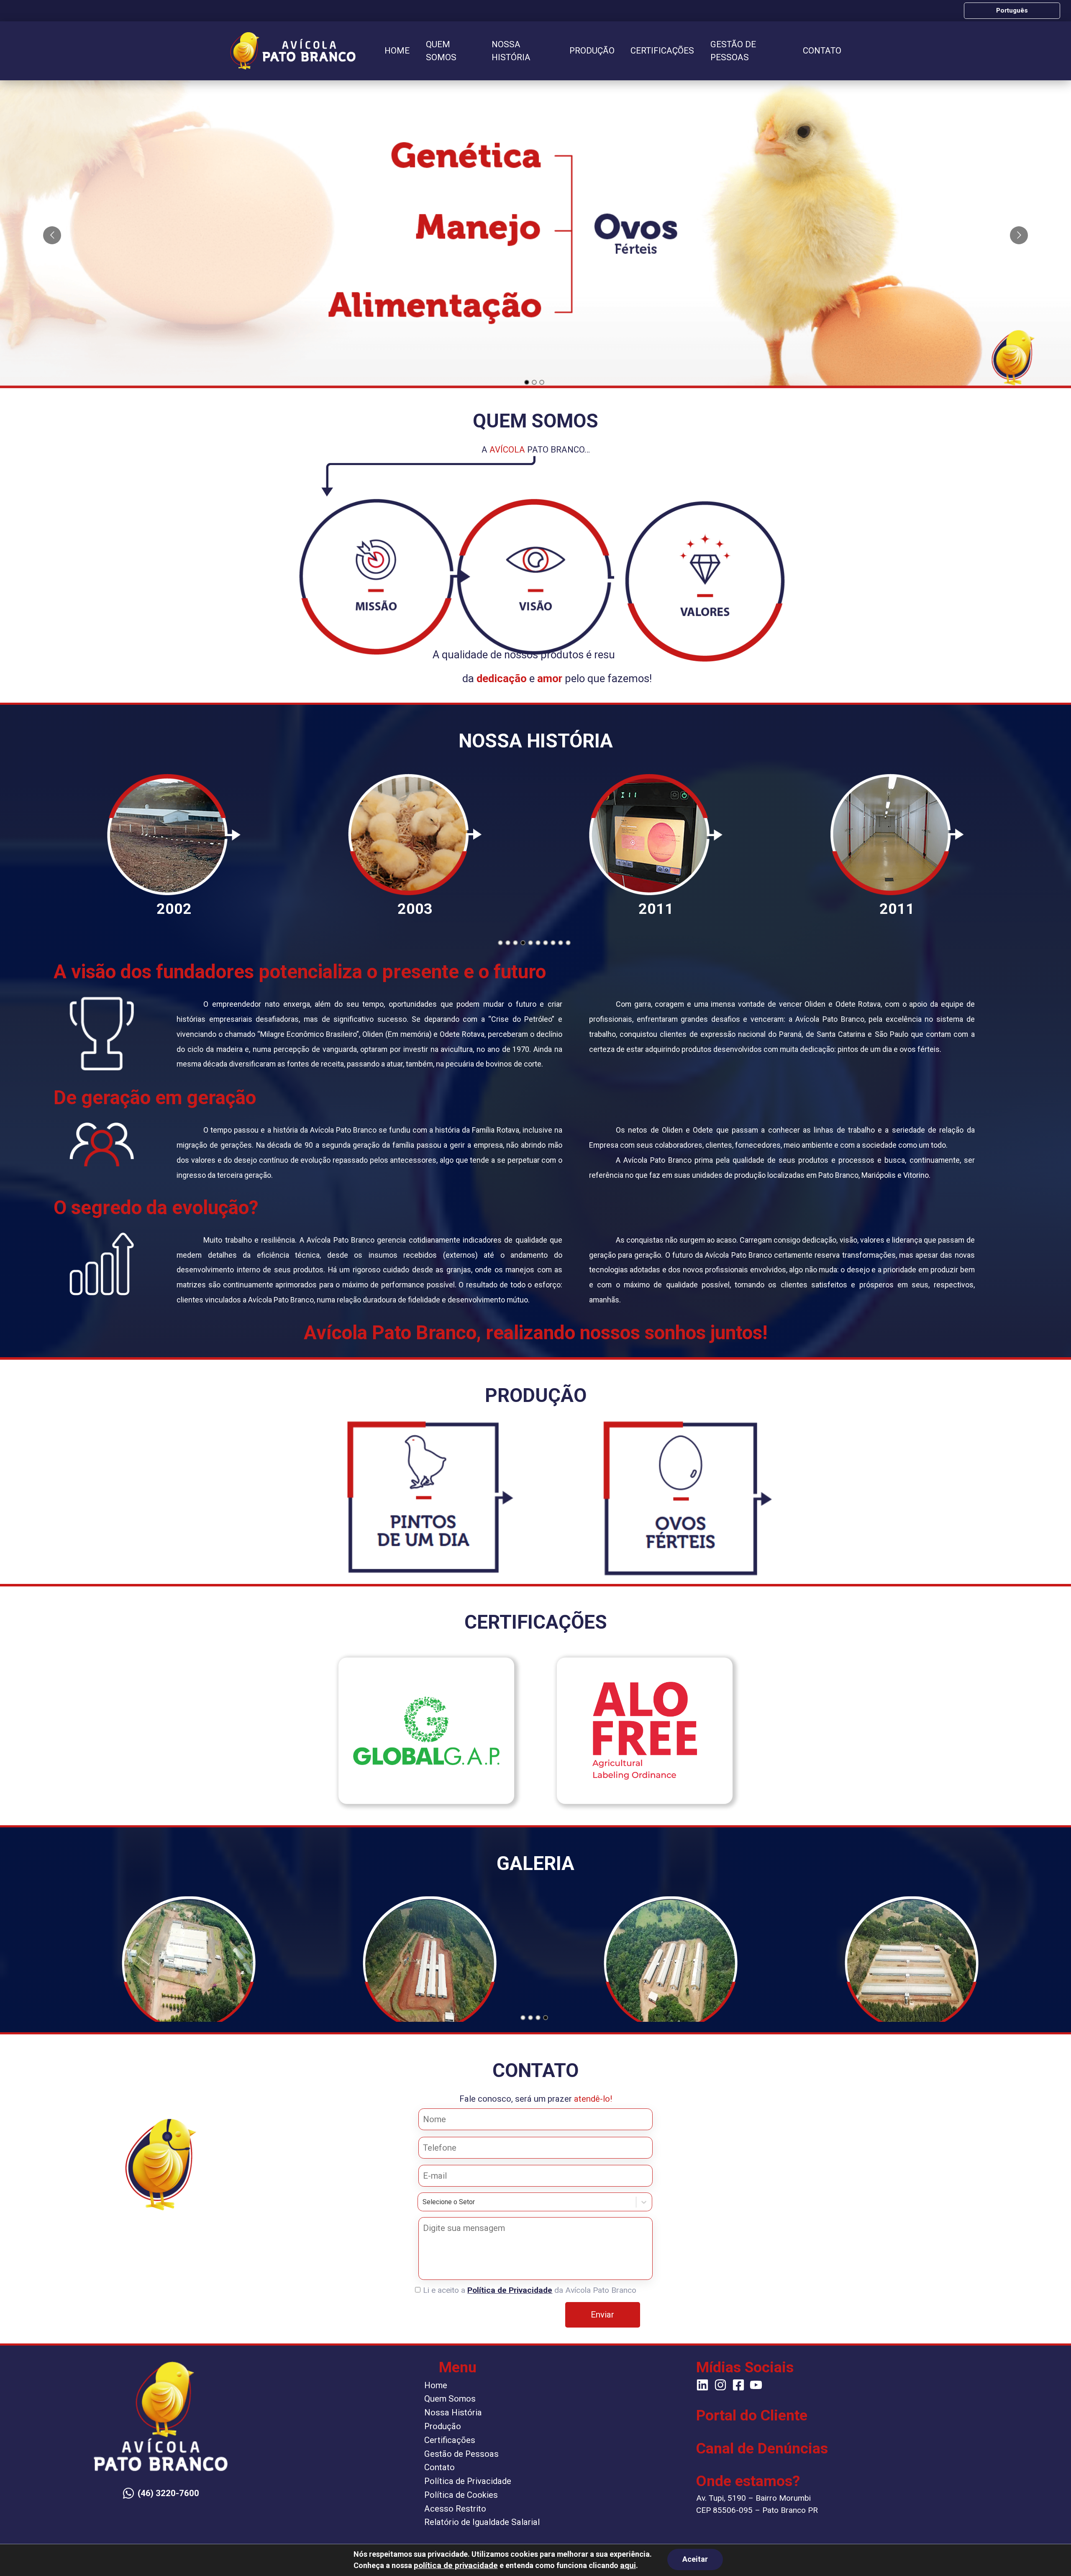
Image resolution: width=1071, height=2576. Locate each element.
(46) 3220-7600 (168, 2493)
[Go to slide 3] (542, 382)
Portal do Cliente (752, 2415)
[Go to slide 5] (530, 943)
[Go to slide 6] (538, 943)
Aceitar (695, 2559)
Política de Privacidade (510, 2290)
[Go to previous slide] (52, 235)
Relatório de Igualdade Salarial (482, 2522)
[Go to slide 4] (523, 943)
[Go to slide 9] (561, 943)
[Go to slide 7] (546, 943)
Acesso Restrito (455, 2509)
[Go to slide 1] (527, 382)
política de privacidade (456, 2565)
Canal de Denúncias (762, 2448)
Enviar (602, 2315)
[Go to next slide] (1019, 235)
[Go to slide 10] (568, 943)
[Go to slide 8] (553, 943)
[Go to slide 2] (534, 382)
